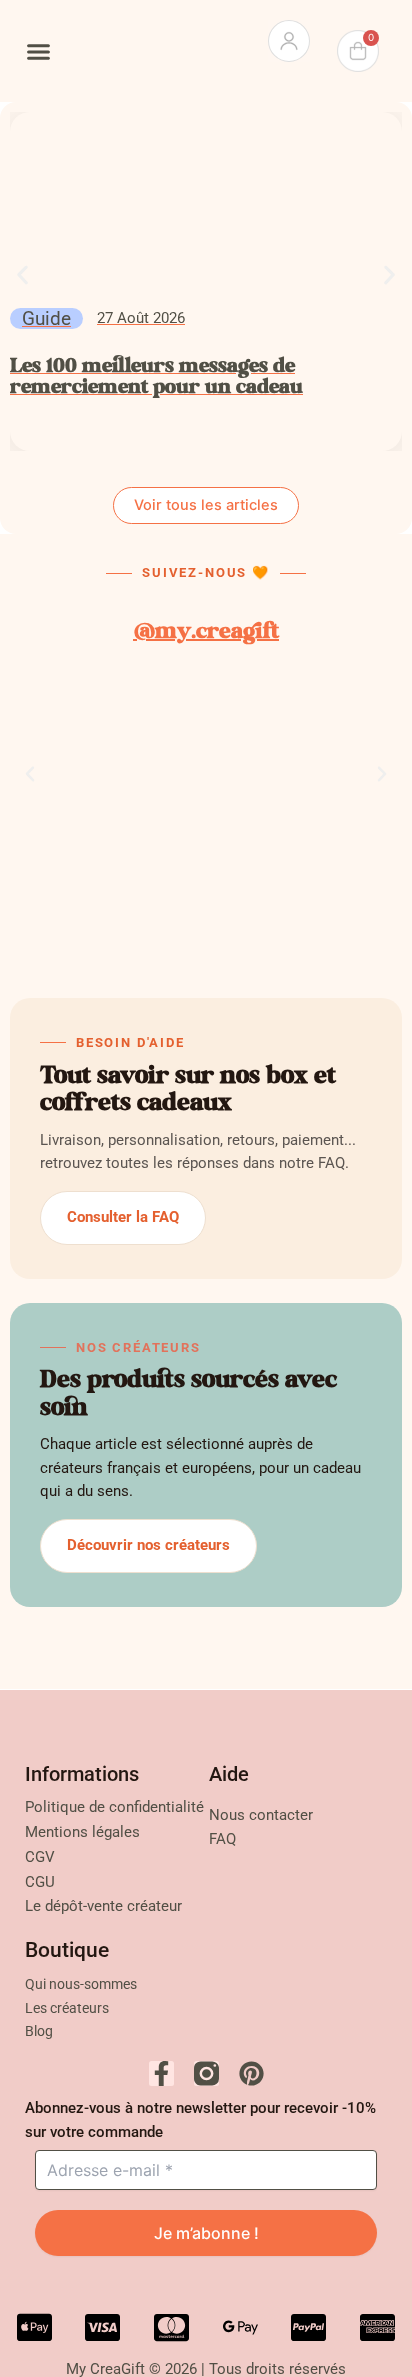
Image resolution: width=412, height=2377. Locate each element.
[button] (39, 51)
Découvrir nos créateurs (148, 1545)
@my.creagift (206, 632)
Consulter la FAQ (123, 1217)
